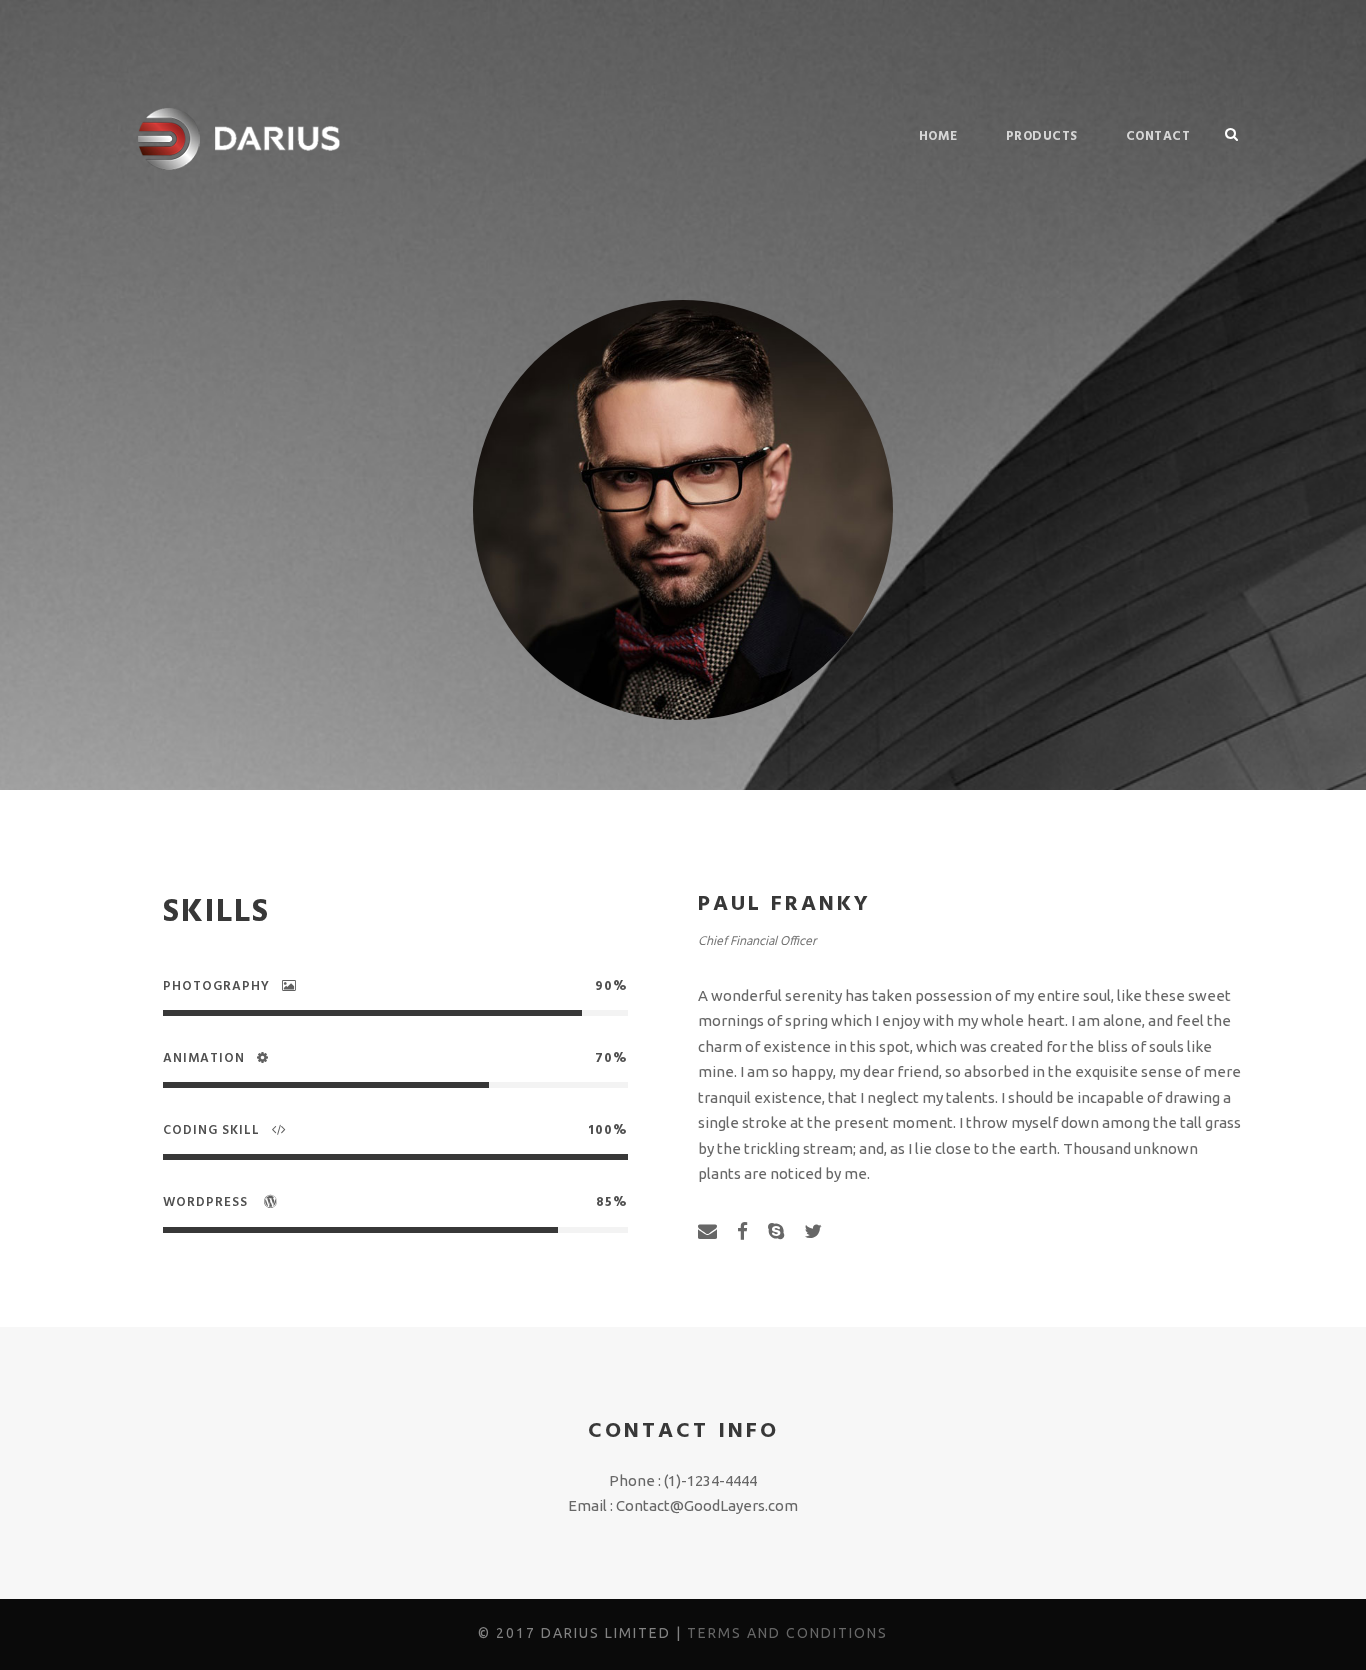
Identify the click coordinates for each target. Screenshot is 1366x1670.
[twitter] (813, 1231)
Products (1042, 136)
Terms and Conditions (787, 1633)
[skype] (776, 1231)
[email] (707, 1231)
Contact (1158, 136)
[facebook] (742, 1231)
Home (938, 136)
